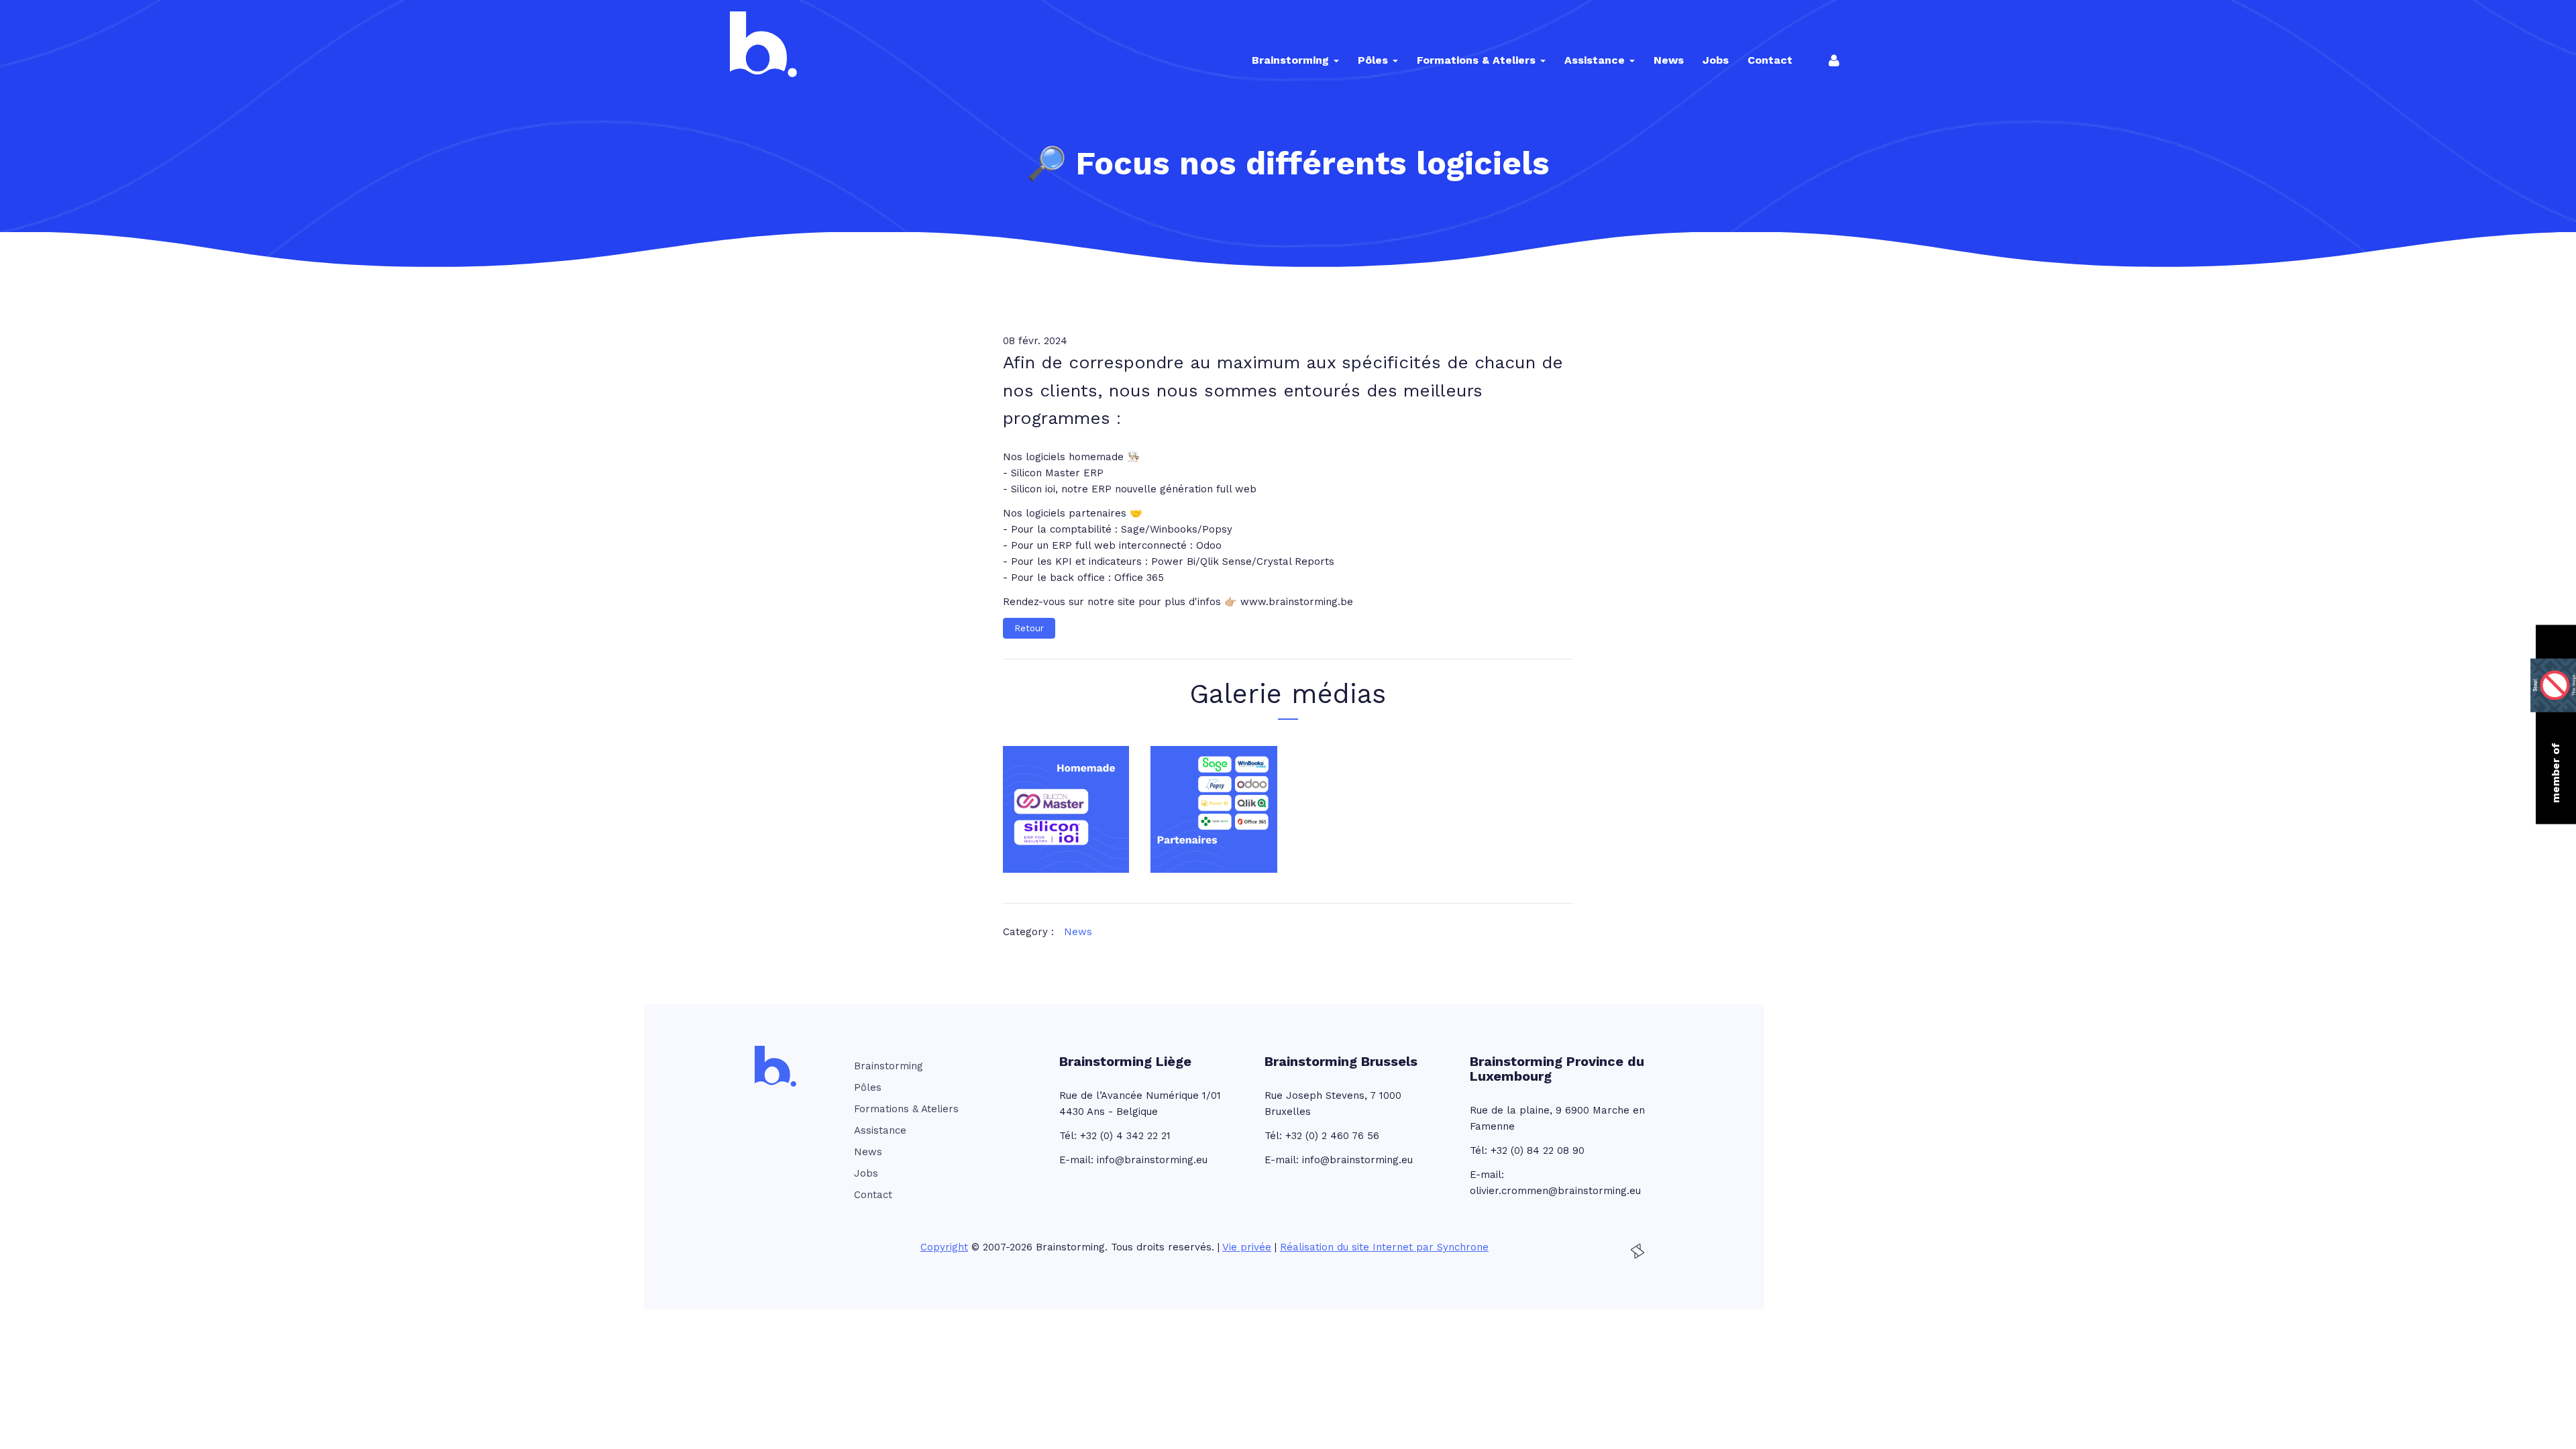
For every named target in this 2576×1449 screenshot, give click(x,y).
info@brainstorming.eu (1152, 1160)
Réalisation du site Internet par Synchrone (1384, 1247)
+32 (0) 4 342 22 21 (1125, 1136)
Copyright (944, 1247)
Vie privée (1247, 1247)
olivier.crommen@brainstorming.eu (1555, 1191)
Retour (1029, 628)
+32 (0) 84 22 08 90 (1538, 1150)
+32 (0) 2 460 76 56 (1332, 1136)
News (1078, 932)
